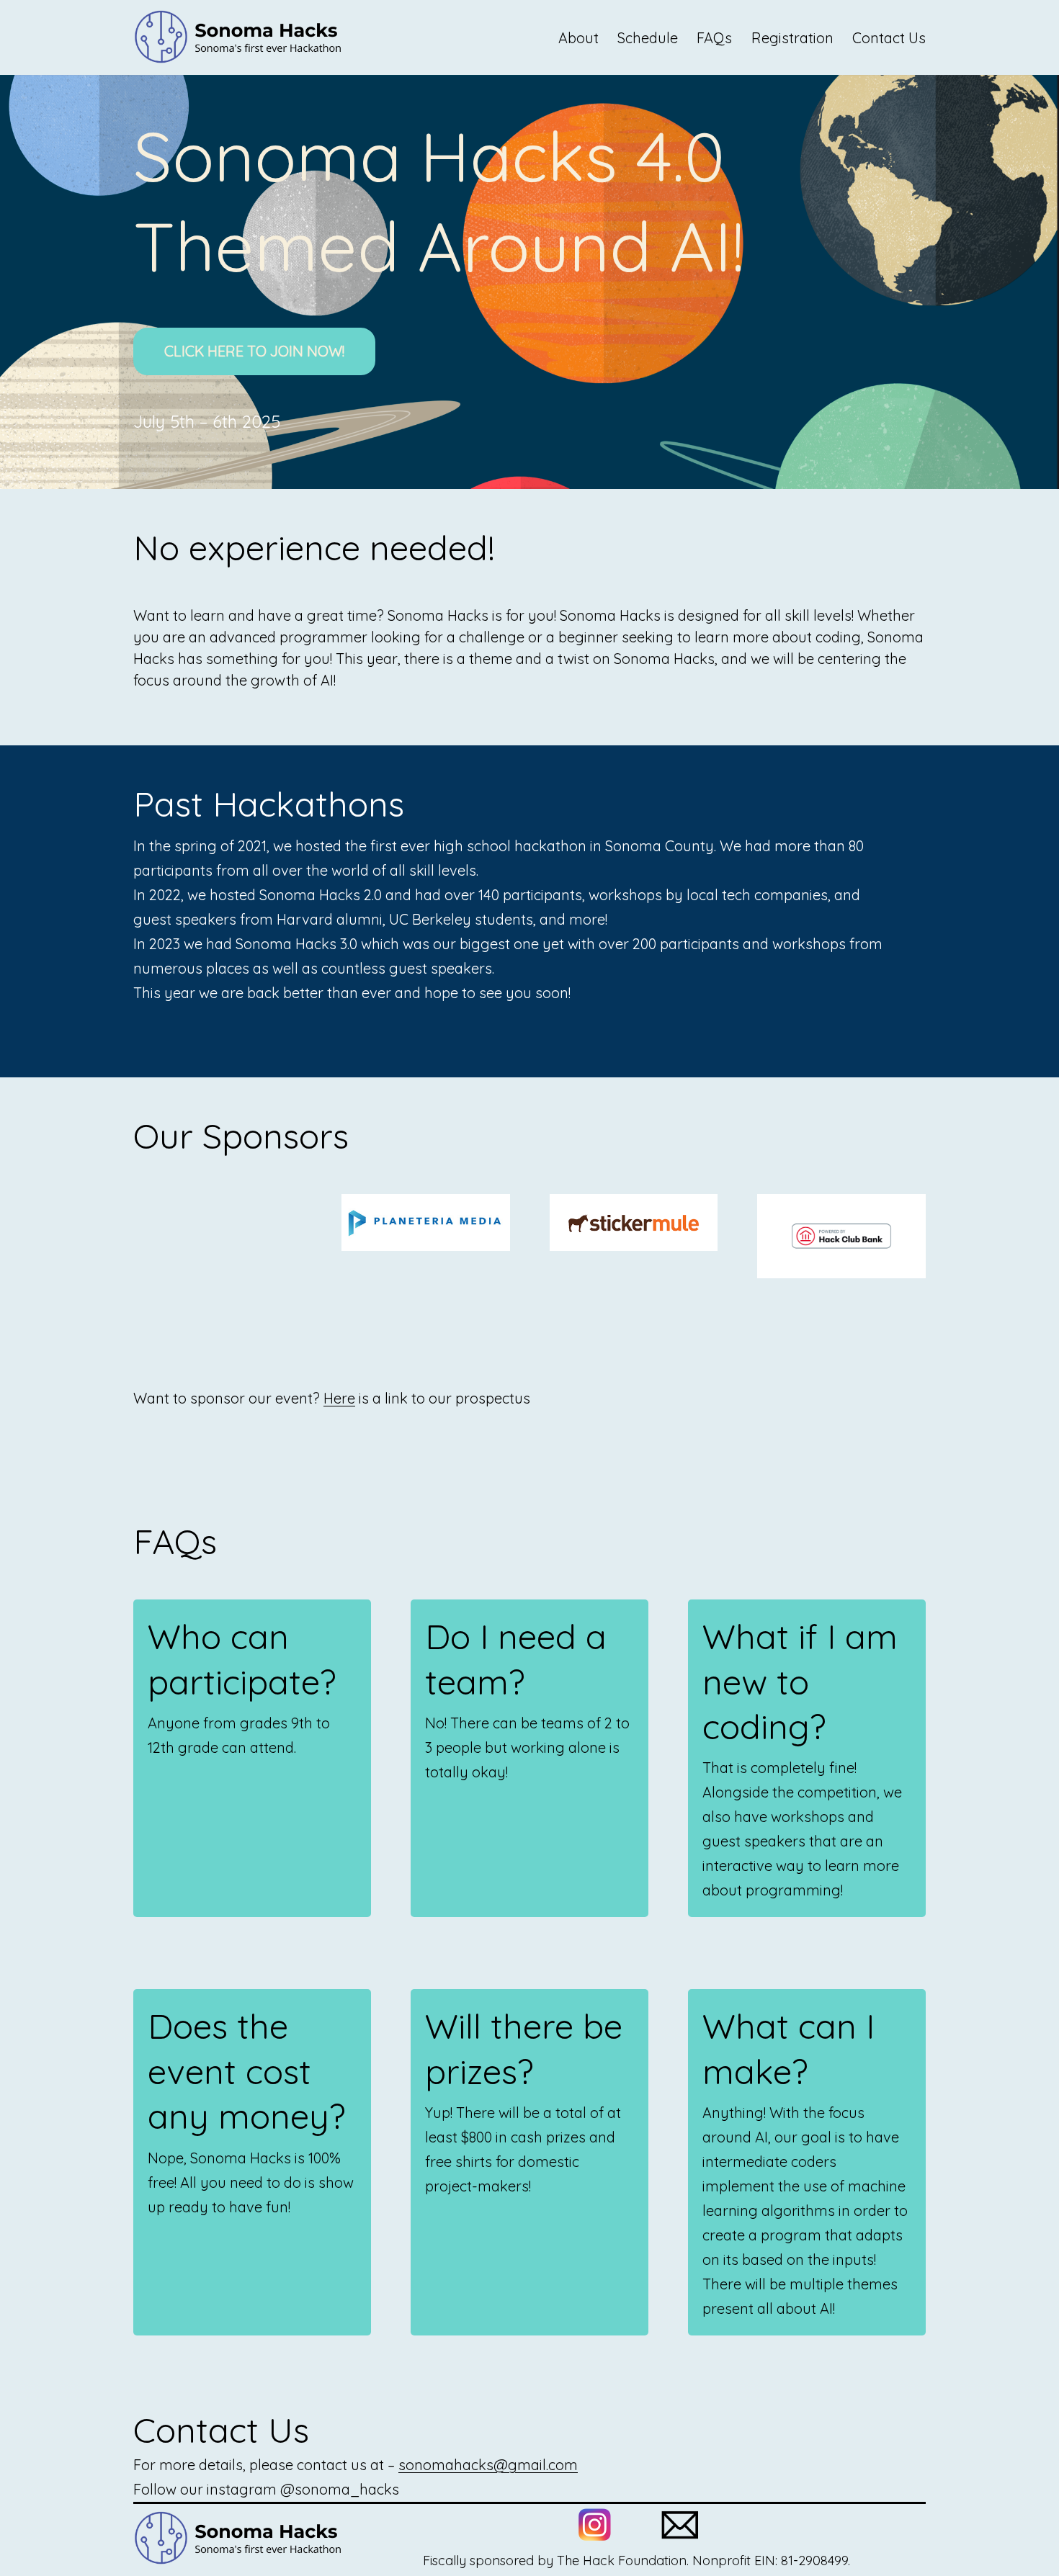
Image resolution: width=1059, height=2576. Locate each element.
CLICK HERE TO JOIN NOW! (254, 351)
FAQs (714, 38)
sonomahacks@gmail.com (488, 2465)
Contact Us (889, 38)
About (578, 38)
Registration (792, 38)
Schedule (648, 38)
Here (339, 1398)
